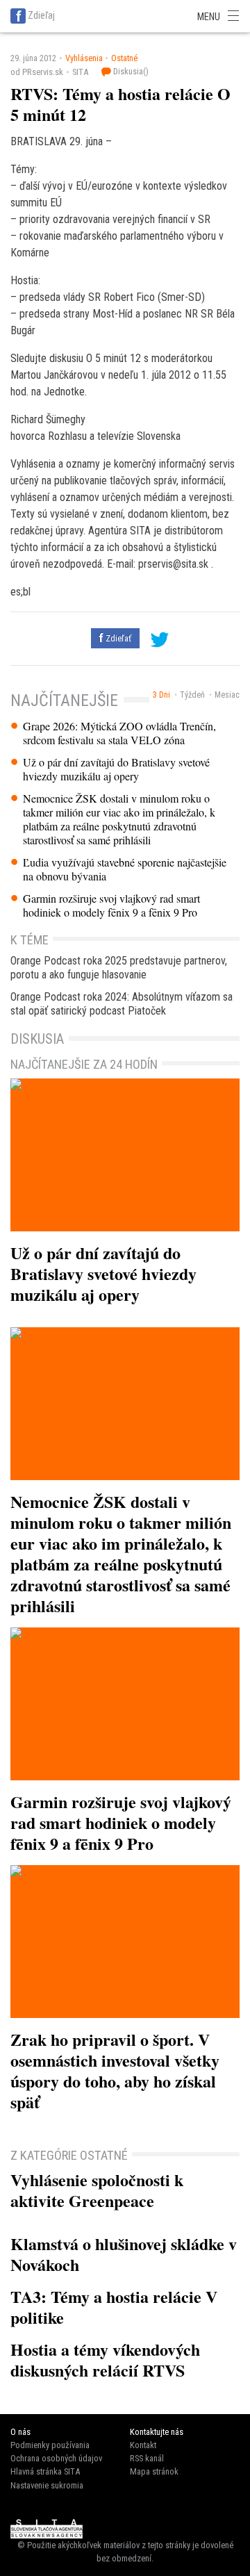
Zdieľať (117, 638)
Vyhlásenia (84, 58)
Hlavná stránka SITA (45, 2471)
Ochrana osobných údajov (56, 2458)
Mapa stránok (154, 2471)
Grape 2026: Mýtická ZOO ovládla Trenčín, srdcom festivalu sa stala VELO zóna (119, 733)
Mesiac (227, 695)
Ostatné (124, 58)
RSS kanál (147, 2458)
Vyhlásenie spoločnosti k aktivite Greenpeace (97, 2190)
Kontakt (143, 2445)
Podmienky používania (50, 2445)
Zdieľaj (41, 15)
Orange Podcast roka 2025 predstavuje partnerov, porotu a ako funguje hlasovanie (119, 968)
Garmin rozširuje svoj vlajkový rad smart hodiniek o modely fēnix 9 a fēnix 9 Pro (111, 905)
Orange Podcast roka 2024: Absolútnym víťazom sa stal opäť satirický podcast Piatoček (122, 1004)
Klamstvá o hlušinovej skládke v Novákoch (124, 2254)
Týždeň (192, 695)
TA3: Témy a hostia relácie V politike (114, 2307)
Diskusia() (130, 71)
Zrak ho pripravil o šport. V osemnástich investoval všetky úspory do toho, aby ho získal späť (115, 2070)
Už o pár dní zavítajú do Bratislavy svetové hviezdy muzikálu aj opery (116, 769)
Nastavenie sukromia (47, 2485)
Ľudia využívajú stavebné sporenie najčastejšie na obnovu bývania (125, 869)
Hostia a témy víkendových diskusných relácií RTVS (105, 2360)
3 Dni (161, 695)
